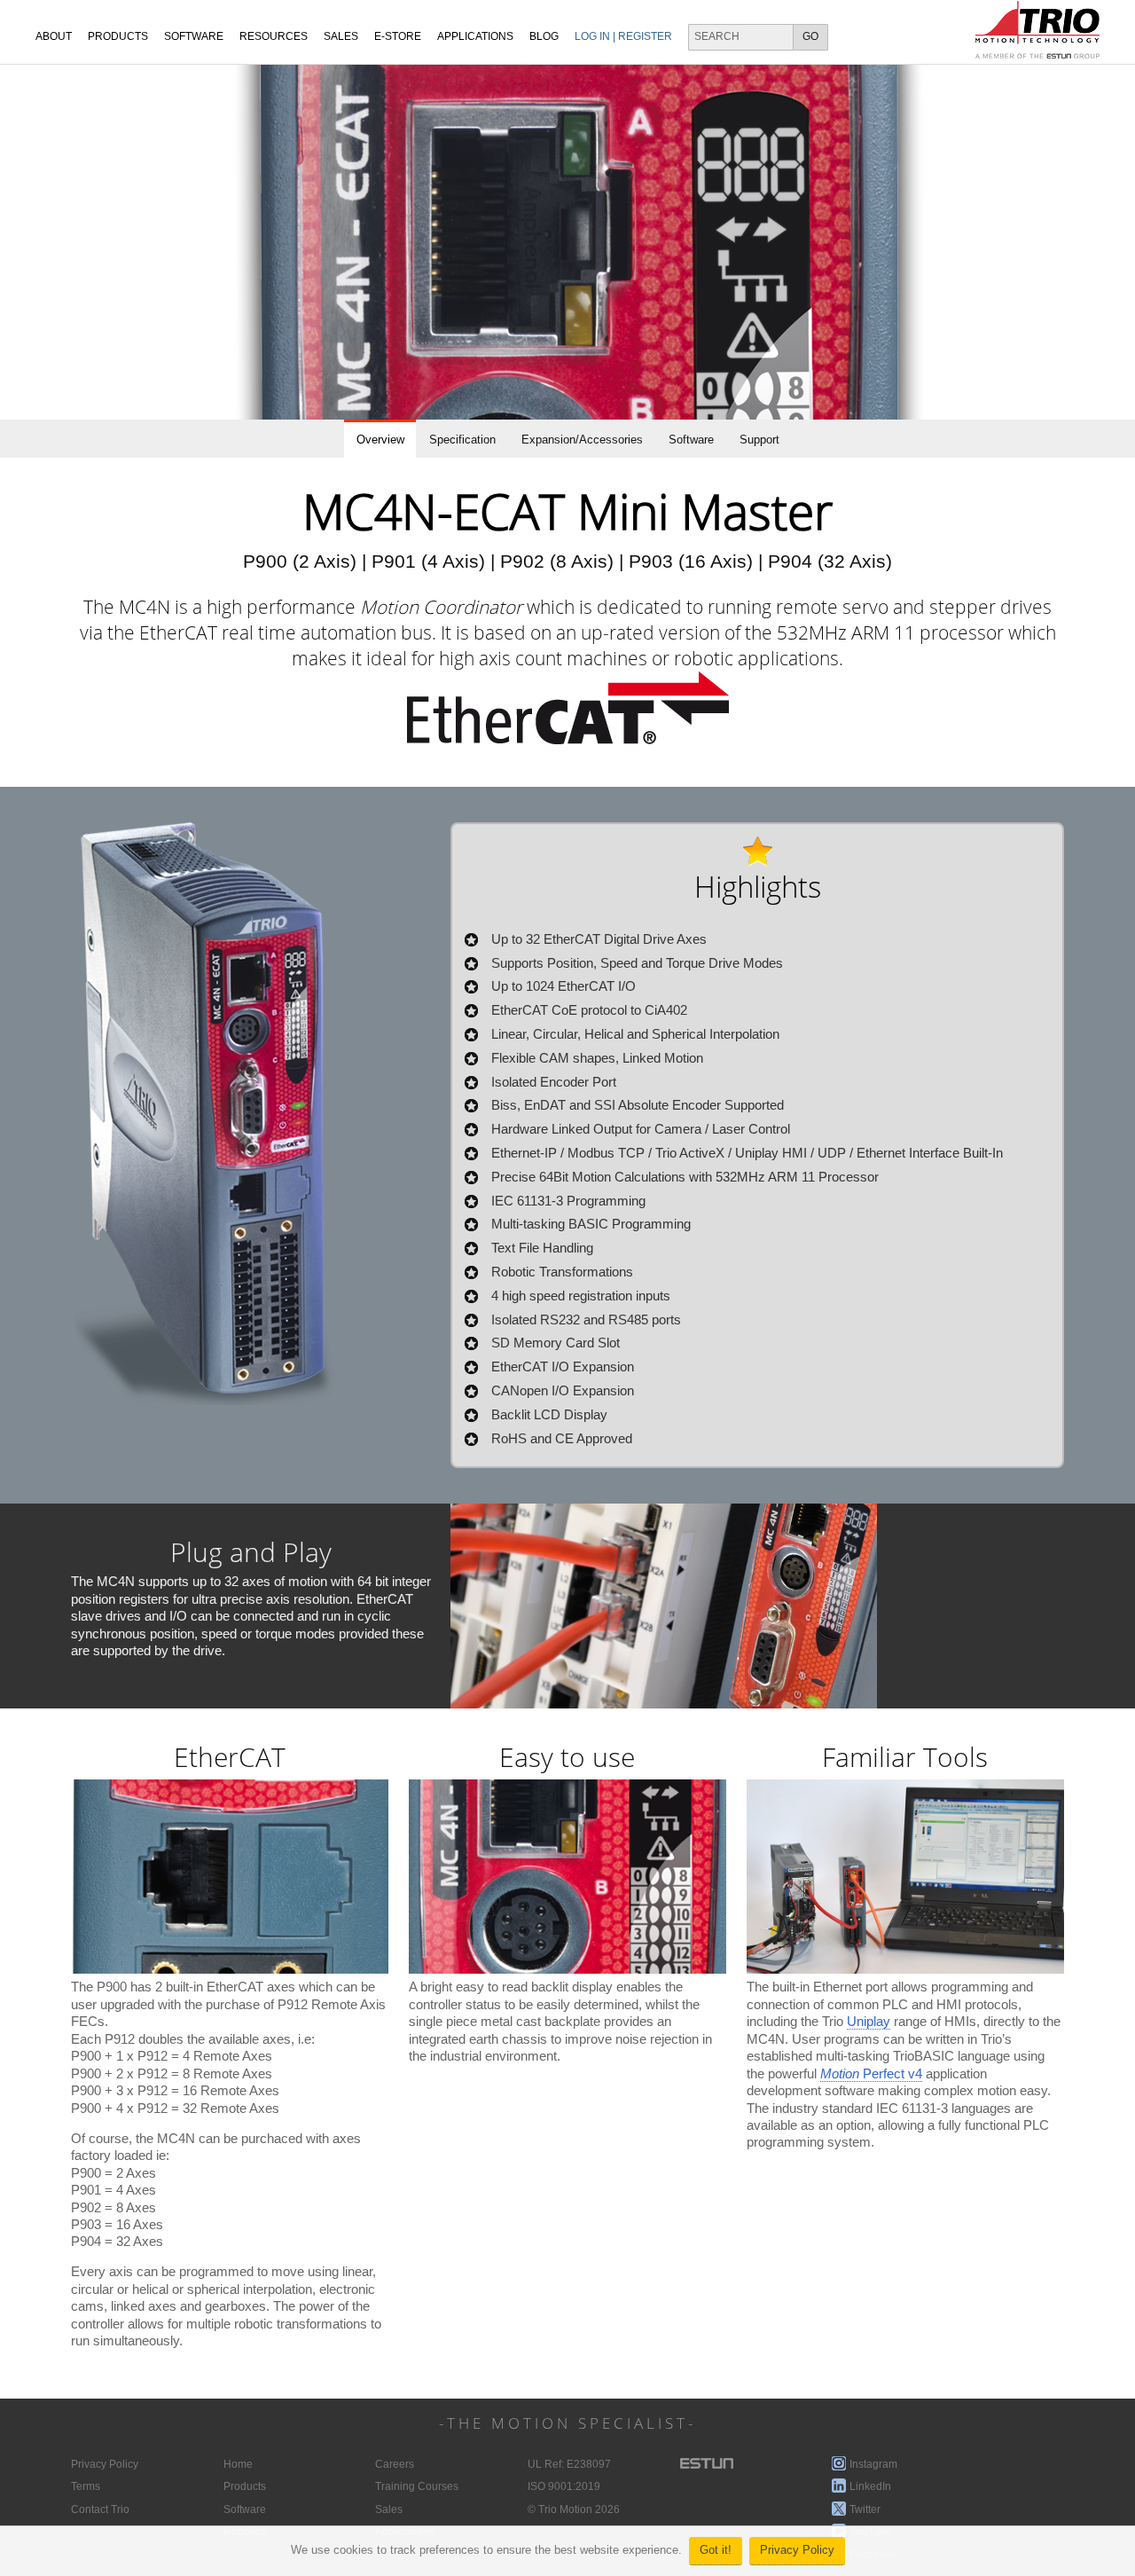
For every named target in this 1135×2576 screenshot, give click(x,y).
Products (118, 36)
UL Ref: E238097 (569, 2464)
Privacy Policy (797, 2550)
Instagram (873, 2464)
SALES (341, 36)
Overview (380, 440)
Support (759, 440)
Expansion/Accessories (582, 440)
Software (194, 36)
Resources (274, 36)
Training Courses (417, 2486)
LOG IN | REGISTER (623, 36)
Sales (389, 2509)
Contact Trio (100, 2509)
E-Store (398, 36)
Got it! (716, 2550)
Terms (86, 2486)
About (54, 36)
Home (238, 2464)
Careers (395, 2464)
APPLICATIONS (475, 36)
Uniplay (869, 2022)
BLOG (544, 36)
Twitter (865, 2509)
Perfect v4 (871, 2074)
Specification (462, 440)
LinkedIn (870, 2486)
